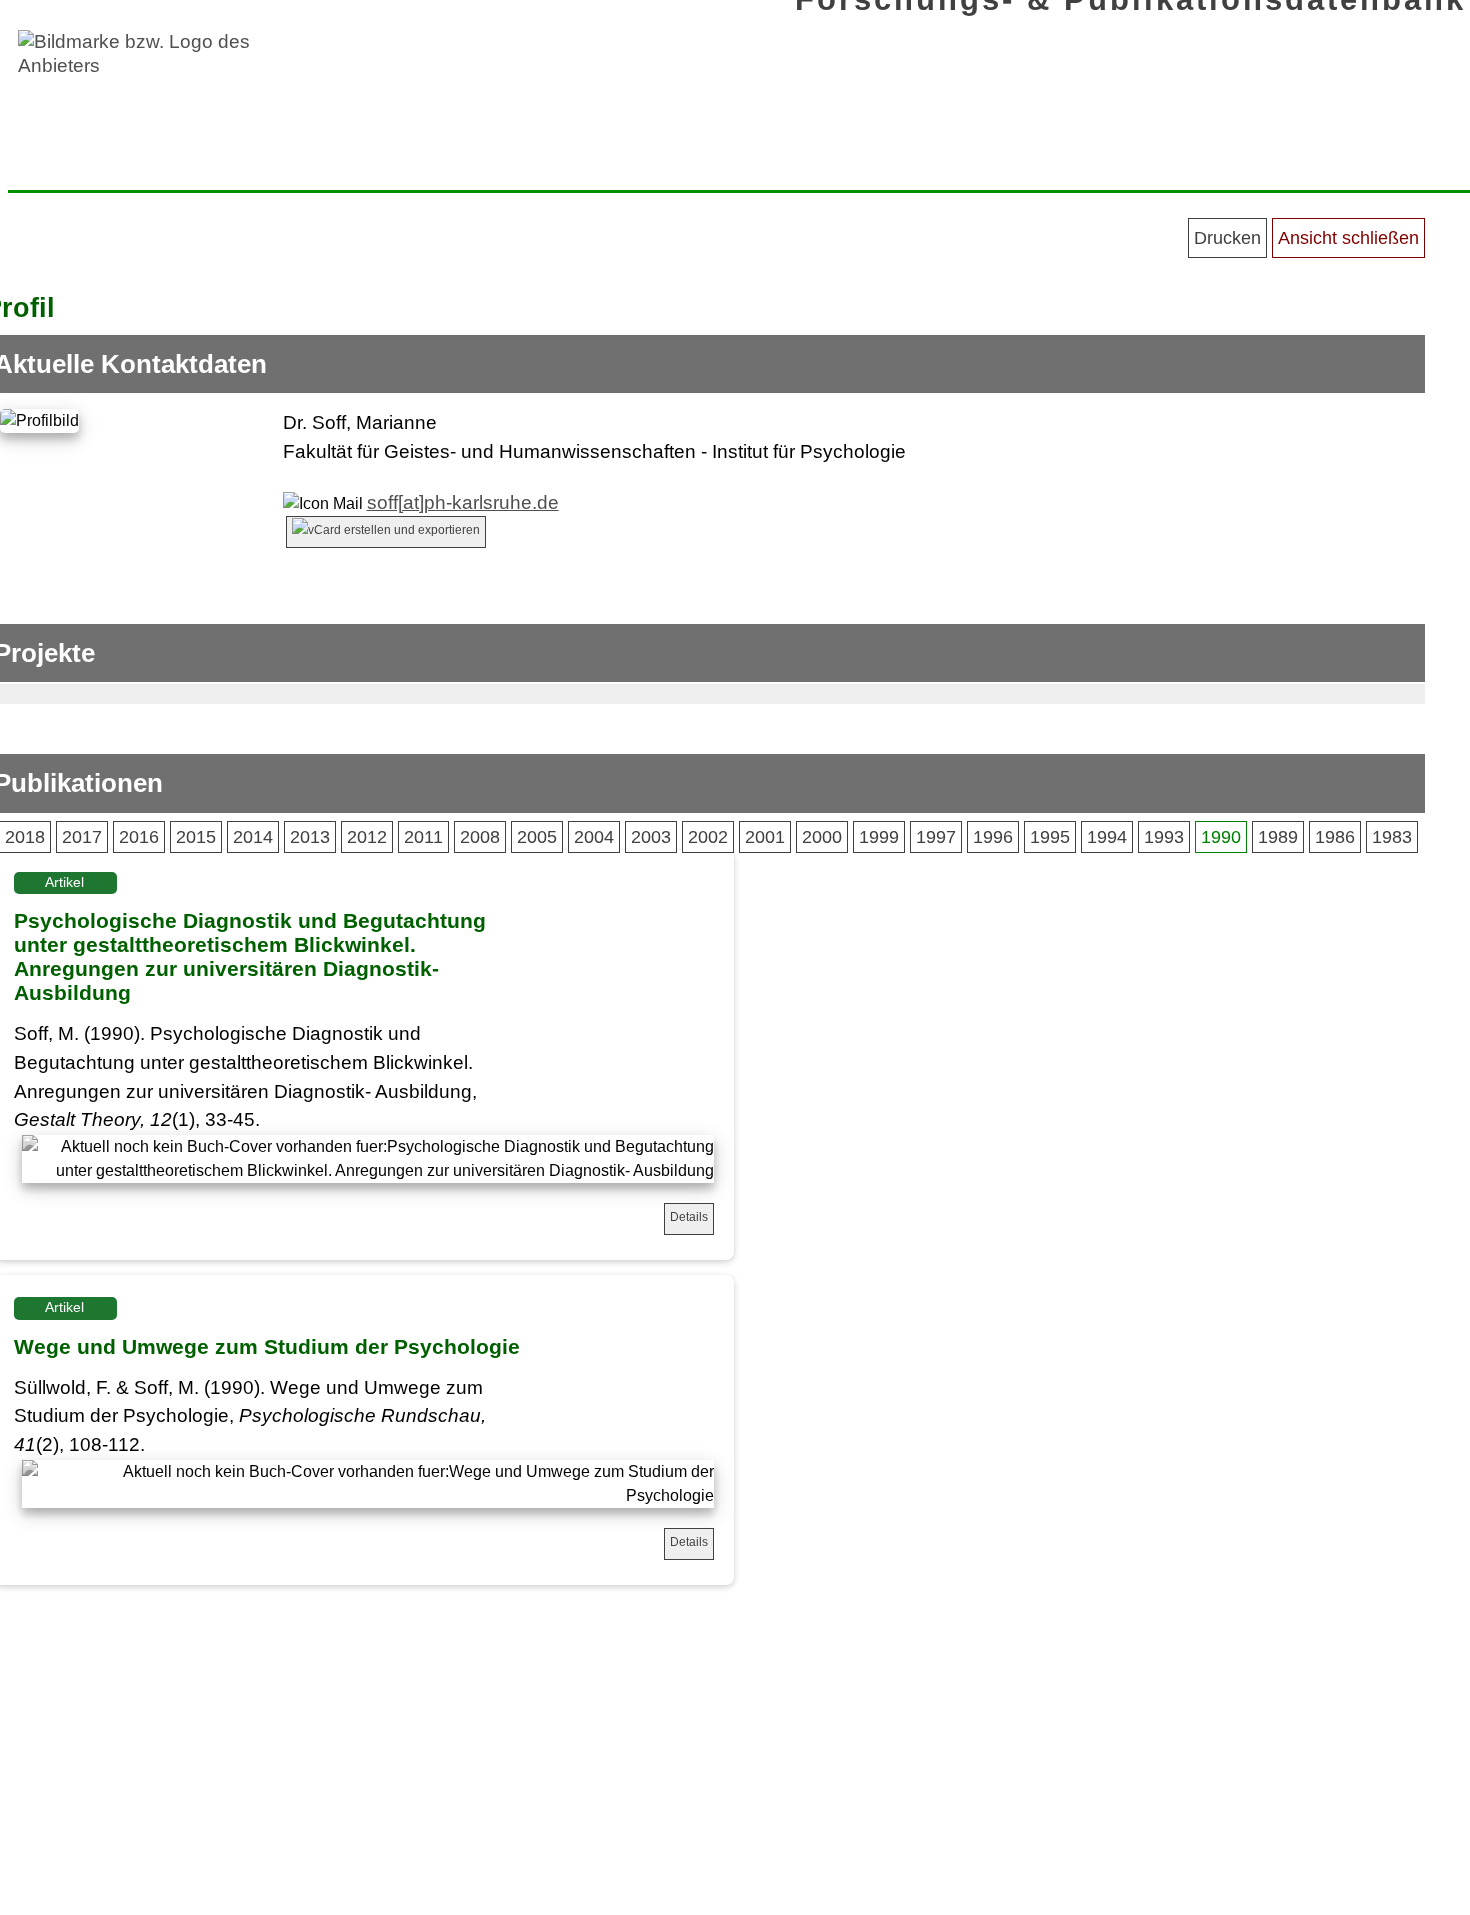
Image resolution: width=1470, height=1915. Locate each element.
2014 (253, 837)
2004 (594, 837)
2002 (708, 837)
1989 (1278, 837)
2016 (139, 837)
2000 (822, 837)
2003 (651, 837)
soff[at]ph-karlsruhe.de (463, 502)
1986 (1335, 837)
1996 (993, 837)
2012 (367, 837)
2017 (82, 837)
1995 (1050, 837)
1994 (1107, 837)
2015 (196, 837)
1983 (1392, 837)
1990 (1221, 837)
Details (689, 1217)
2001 (765, 837)
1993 (1164, 837)
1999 (879, 837)
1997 (936, 837)
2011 (423, 837)
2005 (537, 837)
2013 (310, 837)
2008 (480, 837)
